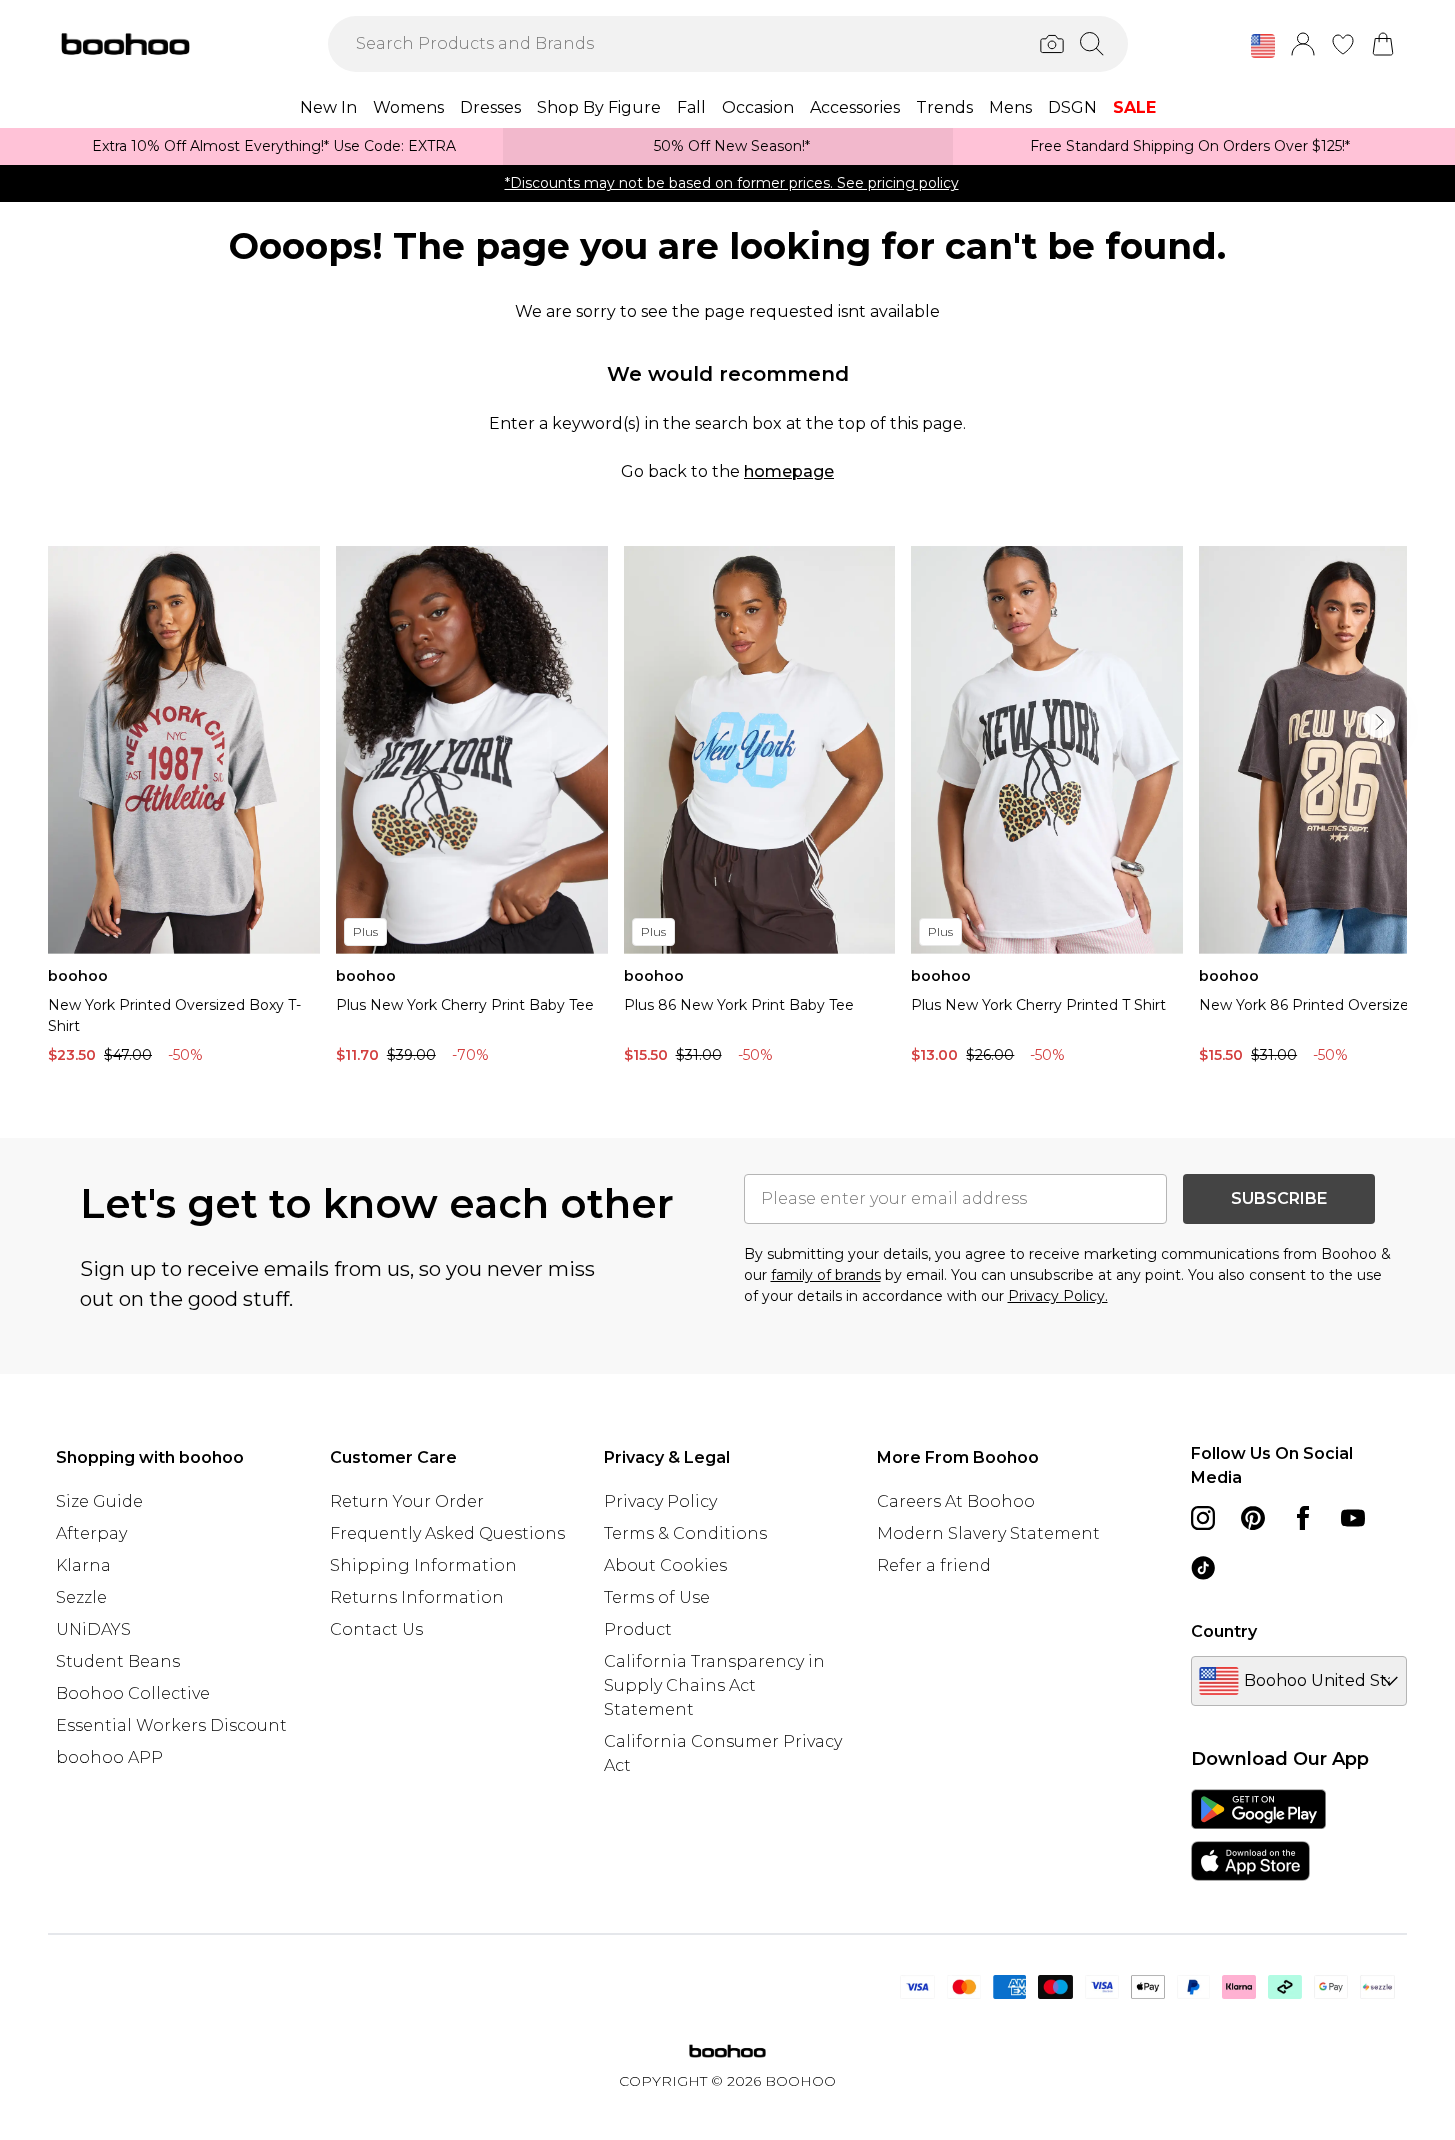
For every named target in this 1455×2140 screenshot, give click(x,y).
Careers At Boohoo (956, 1501)
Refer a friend (934, 1565)
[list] (727, 810)
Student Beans (118, 1661)
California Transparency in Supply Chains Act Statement (714, 1685)
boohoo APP (109, 1757)
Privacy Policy (660, 1501)
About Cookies (665, 1565)
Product (638, 1629)
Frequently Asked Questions (447, 1533)
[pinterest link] (1253, 1518)
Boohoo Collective (133, 1693)
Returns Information (417, 1597)
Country (1224, 1631)
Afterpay (91, 1533)
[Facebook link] (1303, 1518)
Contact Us (376, 1629)
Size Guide (99, 1501)
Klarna (83, 1565)
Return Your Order (407, 1501)
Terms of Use (657, 1597)
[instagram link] (1203, 1518)
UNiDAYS (93, 1629)
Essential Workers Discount (171, 1725)
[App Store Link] (1258, 1835)
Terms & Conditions (685, 1533)
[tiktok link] (1203, 1568)
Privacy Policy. (1058, 1296)
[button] (1263, 46)
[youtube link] (1353, 1518)
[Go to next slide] (1379, 722)
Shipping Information (423, 1565)
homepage (789, 471)
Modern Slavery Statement (988, 1533)
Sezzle (81, 1597)
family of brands (826, 1275)
